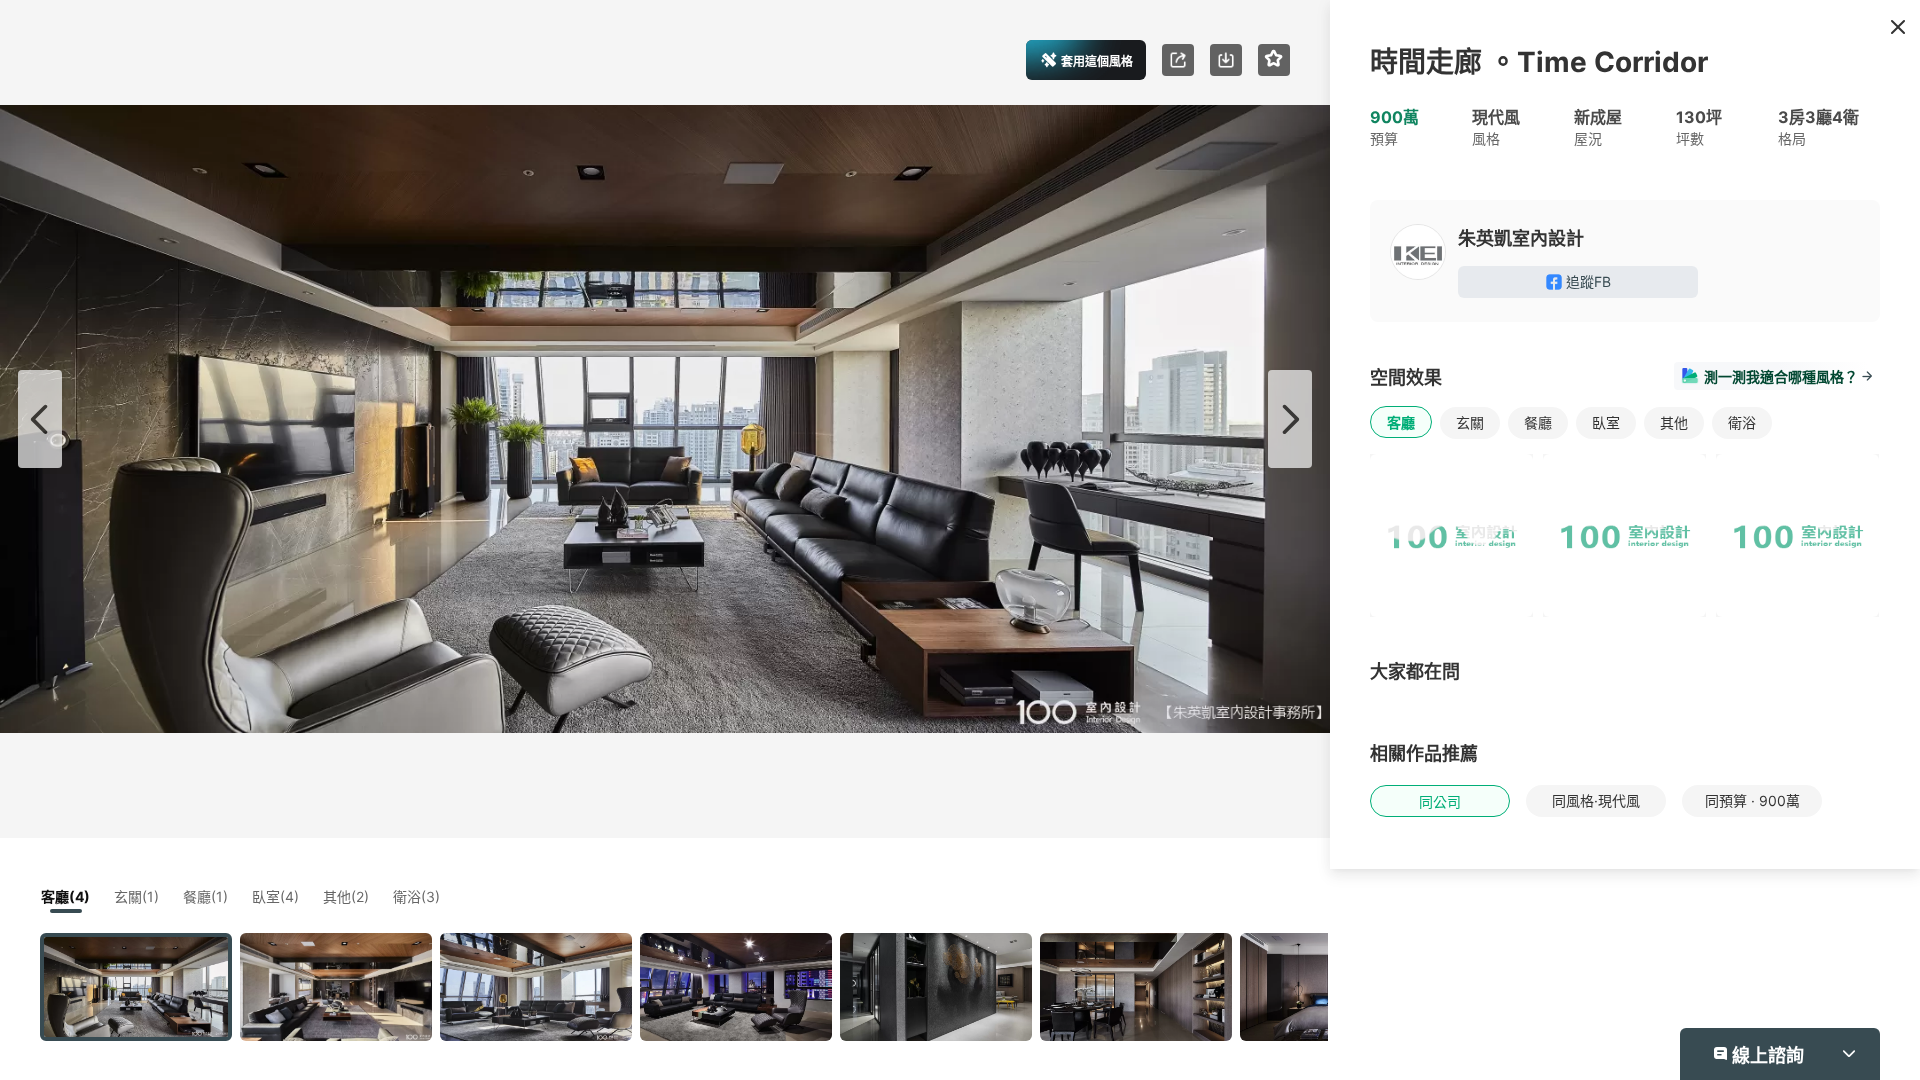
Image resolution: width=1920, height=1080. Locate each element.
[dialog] (960, 540)
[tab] (1112, 346)
